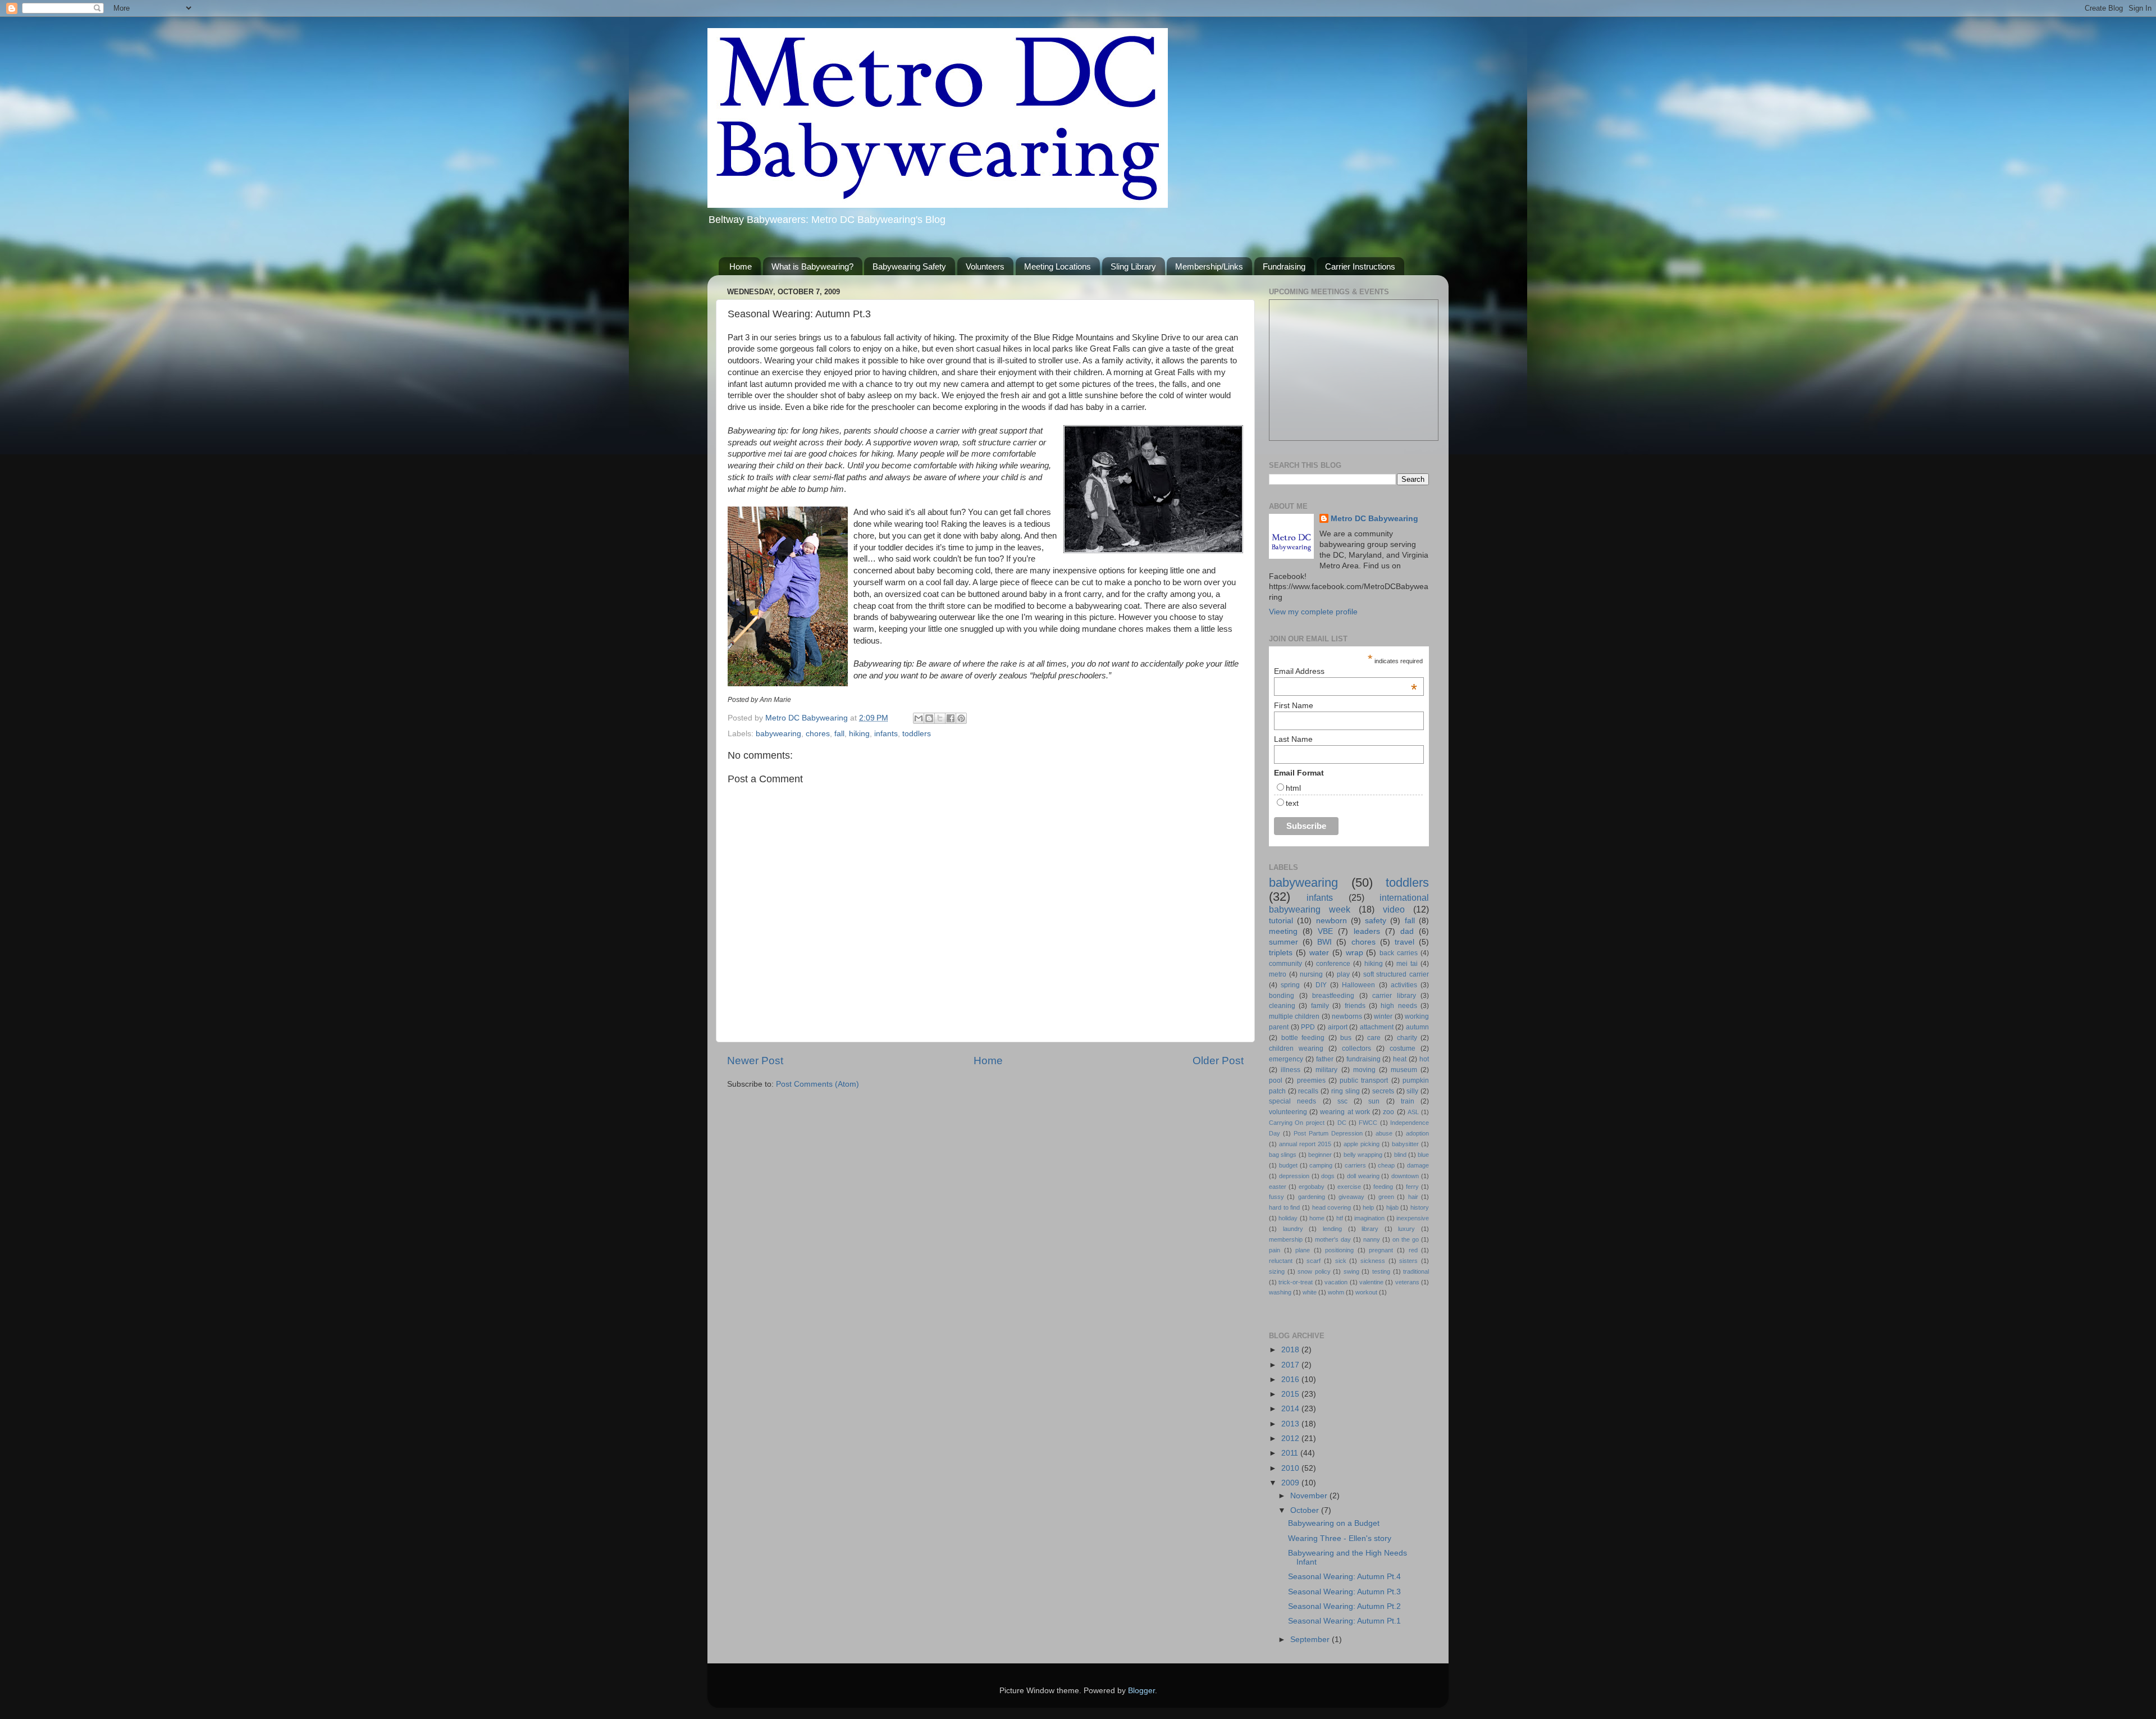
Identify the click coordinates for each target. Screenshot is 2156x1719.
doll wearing (1363, 1176)
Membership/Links (1209, 266)
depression (1294, 1176)
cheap (1386, 1165)
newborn (1331, 921)
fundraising (1364, 1059)
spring (1290, 985)
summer (1283, 942)
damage (1418, 1165)
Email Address (1346, 671)
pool (1276, 1080)
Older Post (1218, 1061)
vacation (1336, 1282)
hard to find (1284, 1207)
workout (1366, 1292)
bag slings (1283, 1155)
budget (1288, 1165)
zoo (1388, 1112)
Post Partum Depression (1328, 1133)
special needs (1292, 1101)
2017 (1291, 1365)
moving (1364, 1070)
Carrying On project (1297, 1123)
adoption (1417, 1133)
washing (1280, 1292)
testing (1381, 1271)
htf (1340, 1218)
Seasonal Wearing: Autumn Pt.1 (1344, 1621)
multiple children (1294, 1016)
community (1285, 964)
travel (1404, 942)
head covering (1332, 1207)
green (1386, 1197)
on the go (1406, 1239)
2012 (1291, 1438)
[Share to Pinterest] (961, 718)
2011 (1291, 1453)
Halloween (1358, 985)
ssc (1342, 1101)
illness (1291, 1070)
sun (1374, 1101)
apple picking (1362, 1144)
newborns (1347, 1016)
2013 (1291, 1424)
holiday (1288, 1218)
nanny (1372, 1239)
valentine (1371, 1282)
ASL (1413, 1112)
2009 (1291, 1483)
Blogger (1141, 1691)
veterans (1407, 1282)
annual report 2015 (1305, 1144)
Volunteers (985, 266)
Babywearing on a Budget (1334, 1523)
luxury (1406, 1229)
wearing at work (1345, 1112)
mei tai (1407, 964)
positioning (1339, 1250)
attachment (1377, 1027)
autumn (1417, 1027)
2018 (1291, 1350)
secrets (1383, 1091)
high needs (1399, 1006)
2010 (1291, 1468)
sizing (1277, 1271)
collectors (1356, 1048)
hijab (1392, 1207)
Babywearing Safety (909, 266)
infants (886, 734)
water (1319, 953)
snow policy (1314, 1271)
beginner (1320, 1155)
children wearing (1296, 1048)
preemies (1311, 1080)
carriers (1355, 1165)
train (1408, 1101)
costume (1403, 1048)
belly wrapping (1363, 1155)
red (1413, 1250)
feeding (1383, 1187)
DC (1342, 1123)
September (1311, 1640)
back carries (1399, 953)
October (1306, 1510)
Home (741, 266)
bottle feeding (1303, 1038)
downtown (1405, 1176)
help (1368, 1207)
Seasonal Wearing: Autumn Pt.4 (1344, 1577)
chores (818, 734)
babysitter (1405, 1144)
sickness (1373, 1261)
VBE (1325, 931)
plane (1303, 1250)
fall (839, 734)
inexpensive (1413, 1218)
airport (1338, 1027)
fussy (1276, 1197)
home (1317, 1218)
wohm (1336, 1292)
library (1370, 1229)
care (1374, 1038)
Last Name (1293, 739)
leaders (1367, 931)
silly (1412, 1091)
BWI (1324, 942)
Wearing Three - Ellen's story (1340, 1538)
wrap (1355, 953)
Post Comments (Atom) (817, 1084)
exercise (1349, 1187)
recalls (1308, 1091)
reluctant (1281, 1261)
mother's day (1333, 1239)
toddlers (917, 734)
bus (1346, 1038)
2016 (1291, 1380)
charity (1407, 1038)
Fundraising (1284, 266)
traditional (1416, 1271)
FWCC (1368, 1123)
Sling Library (1133, 266)
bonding (1282, 996)
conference (1333, 964)
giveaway (1351, 1197)
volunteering (1288, 1112)
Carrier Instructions (1360, 266)
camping (1321, 1165)
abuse (1384, 1133)
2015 (1291, 1394)
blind (1400, 1155)
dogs (1328, 1176)
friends (1355, 1006)
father (1325, 1059)
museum (1404, 1070)
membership (1286, 1239)
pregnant (1381, 1250)
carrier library (1394, 996)
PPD (1308, 1027)
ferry (1412, 1187)
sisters (1408, 1261)
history (1420, 1207)
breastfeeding (1333, 996)
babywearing (778, 734)
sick (1341, 1261)
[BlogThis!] (929, 718)
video (1394, 909)
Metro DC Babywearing (1374, 519)
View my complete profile (1313, 612)
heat (1400, 1059)
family (1320, 1006)
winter (1383, 1016)
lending (1332, 1229)
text (1292, 803)
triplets (1281, 953)
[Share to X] (940, 718)
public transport (1364, 1080)
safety (1376, 921)
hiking (859, 734)
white (1310, 1292)
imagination (1369, 1218)
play (1343, 974)
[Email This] (919, 718)
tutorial (1281, 921)
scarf (1314, 1261)
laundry (1293, 1229)
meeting (1283, 931)
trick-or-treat (1296, 1282)
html (1293, 788)
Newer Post (755, 1061)
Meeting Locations (1058, 266)
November (1310, 1496)
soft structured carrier (1396, 974)
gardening (1312, 1197)
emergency (1286, 1059)
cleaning (1282, 1006)
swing (1351, 1271)
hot (1424, 1059)
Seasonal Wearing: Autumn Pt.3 (1344, 1592)
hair (1413, 1197)
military (1326, 1070)
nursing (1311, 974)
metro (1278, 974)
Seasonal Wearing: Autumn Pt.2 (1344, 1606)
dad (1407, 931)
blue (1423, 1155)
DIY (1321, 985)
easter (1278, 1187)
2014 (1291, 1409)
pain (1275, 1250)
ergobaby (1312, 1187)
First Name (1294, 705)
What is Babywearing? (812, 266)
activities (1404, 985)
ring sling (1346, 1091)
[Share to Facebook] (951, 718)
